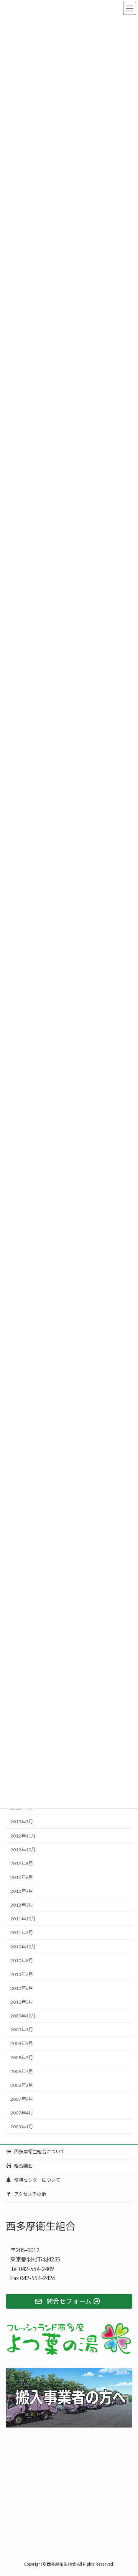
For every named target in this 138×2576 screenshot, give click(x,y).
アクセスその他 (30, 2194)
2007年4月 (22, 2113)
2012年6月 (22, 1877)
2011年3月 (22, 1932)
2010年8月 (22, 1960)
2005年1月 (22, 2127)
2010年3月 (22, 2002)
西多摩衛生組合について (39, 2152)
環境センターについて (37, 2180)
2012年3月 (22, 1905)
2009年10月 (23, 2016)
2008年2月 (22, 2085)
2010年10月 (23, 1946)
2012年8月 (22, 1863)
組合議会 (23, 2166)
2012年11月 (23, 1835)
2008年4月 (22, 2071)
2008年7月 (22, 2057)
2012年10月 (23, 1849)
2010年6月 (22, 1988)
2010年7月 (22, 1974)
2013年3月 (22, 1822)
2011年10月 (23, 1919)
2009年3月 (22, 2030)
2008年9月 (22, 2043)
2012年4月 (22, 1891)
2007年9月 (22, 2099)
